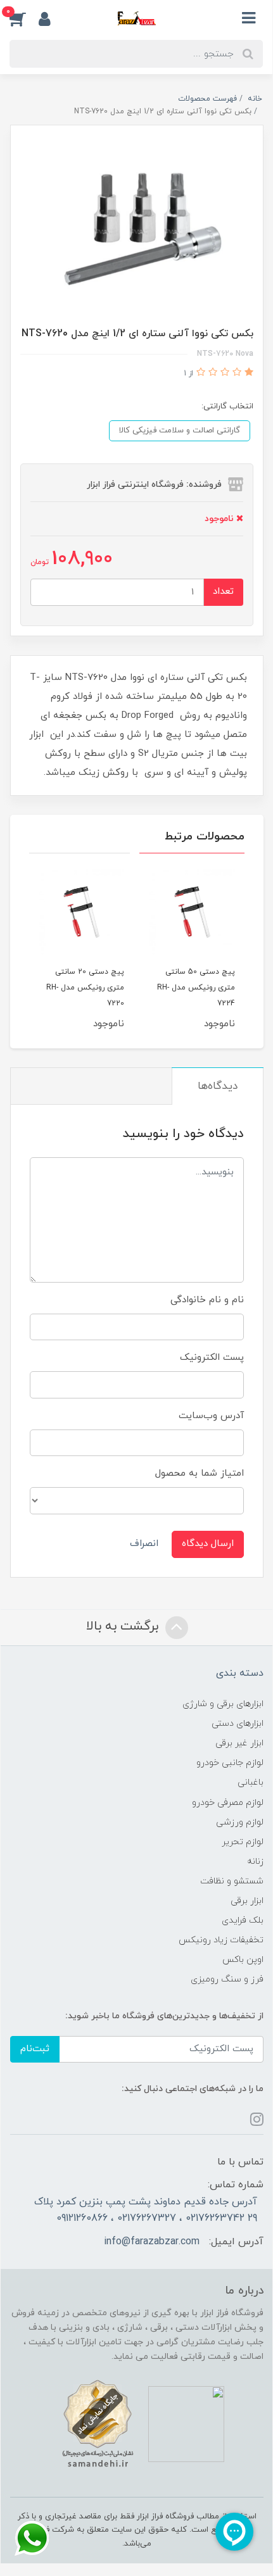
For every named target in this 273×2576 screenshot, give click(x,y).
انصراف (144, 1544)
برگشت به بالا (124, 1626)
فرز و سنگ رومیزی (227, 1979)
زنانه (255, 1862)
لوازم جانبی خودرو (230, 1763)
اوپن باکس (243, 1960)
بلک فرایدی (243, 1920)
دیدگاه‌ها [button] (218, 1086)
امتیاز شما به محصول (200, 1473)
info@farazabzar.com (152, 2242)
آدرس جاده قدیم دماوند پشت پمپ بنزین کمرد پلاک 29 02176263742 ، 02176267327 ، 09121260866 (146, 2210)
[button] (24, 18)
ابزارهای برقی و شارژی (223, 1704)
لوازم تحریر (243, 1842)
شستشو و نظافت (232, 1881)
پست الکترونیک (212, 1358)
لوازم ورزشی (240, 1822)
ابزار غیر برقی (239, 1743)
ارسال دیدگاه (208, 1544)
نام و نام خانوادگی (207, 1300)
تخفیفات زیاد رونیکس (221, 1940)
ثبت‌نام (35, 2049)
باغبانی (251, 1782)
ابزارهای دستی (238, 1724)
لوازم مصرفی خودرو (228, 1803)
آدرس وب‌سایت (211, 1416)
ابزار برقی (247, 1901)
